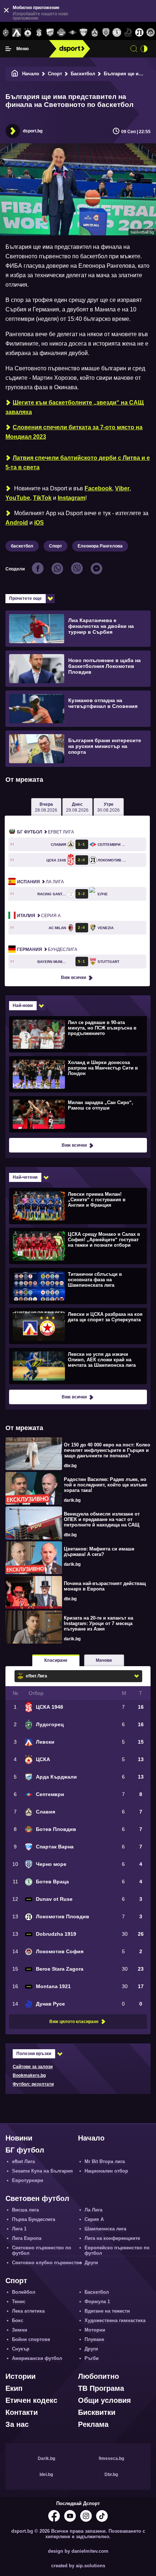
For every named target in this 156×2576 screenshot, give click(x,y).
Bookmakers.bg (29, 2075)
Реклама (93, 2424)
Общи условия (104, 2400)
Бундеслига (47, 949)
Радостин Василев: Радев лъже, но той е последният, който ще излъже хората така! (106, 1485)
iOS (39, 523)
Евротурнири (28, 2180)
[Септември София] (72, 33)
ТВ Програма (101, 2388)
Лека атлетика (28, 2311)
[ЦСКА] (28, 33)
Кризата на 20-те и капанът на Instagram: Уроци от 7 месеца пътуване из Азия (98, 1623)
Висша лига (25, 2210)
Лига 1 (19, 2229)
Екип (14, 2388)
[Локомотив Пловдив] (139, 33)
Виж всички (73, 978)
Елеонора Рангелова (100, 546)
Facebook (98, 488)
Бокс (18, 2320)
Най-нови (23, 1006)
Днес (77, 807)
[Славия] (95, 33)
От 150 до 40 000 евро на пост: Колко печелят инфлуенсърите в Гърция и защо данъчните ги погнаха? (107, 1450)
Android (17, 523)
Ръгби (92, 2358)
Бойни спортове (31, 2339)
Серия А (39, 916)
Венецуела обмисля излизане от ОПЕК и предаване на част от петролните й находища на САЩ (102, 1519)
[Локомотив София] (150, 33)
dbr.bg (70, 1466)
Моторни (95, 2330)
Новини (19, 2138)
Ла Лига (40, 882)
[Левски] (17, 33)
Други (91, 2263)
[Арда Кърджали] (50, 33)
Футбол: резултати (33, 2084)
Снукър (21, 2349)
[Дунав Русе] (128, 33)
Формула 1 (97, 2302)
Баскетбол (83, 74)
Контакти (22, 2412)
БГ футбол (25, 2150)
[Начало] (15, 74)
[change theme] (144, 49)
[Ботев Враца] (117, 33)
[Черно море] (106, 33)
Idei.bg (46, 2475)
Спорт (55, 74)
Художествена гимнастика (115, 2320)
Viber (122, 488)
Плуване (94, 2339)
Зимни (20, 2330)
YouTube (18, 498)
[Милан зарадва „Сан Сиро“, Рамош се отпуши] (77, 1114)
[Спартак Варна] (84, 33)
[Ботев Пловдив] (61, 33)
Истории (20, 2376)
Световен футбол (37, 2198)
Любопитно (98, 2376)
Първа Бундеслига (34, 2219)
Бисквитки (97, 2412)
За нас (17, 2424)
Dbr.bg (111, 2475)
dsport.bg (33, 131)
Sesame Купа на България (42, 2171)
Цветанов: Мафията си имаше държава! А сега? (99, 1552)
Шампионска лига (105, 2229)
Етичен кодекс (31, 2400)
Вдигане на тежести (107, 2311)
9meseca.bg (111, 2458)
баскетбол (22, 546)
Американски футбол (37, 2358)
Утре (108, 807)
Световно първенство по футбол (42, 2250)
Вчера (46, 807)
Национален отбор (106, 2171)
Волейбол (24, 2292)
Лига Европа (27, 2238)
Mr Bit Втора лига (105, 2161)
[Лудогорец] (6, 33)
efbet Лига (46, 832)
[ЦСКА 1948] (39, 33)
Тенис (19, 2302)
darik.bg (72, 1500)
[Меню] (8, 49)
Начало (31, 74)
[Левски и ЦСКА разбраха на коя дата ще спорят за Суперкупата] (77, 1326)
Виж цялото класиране (74, 2022)
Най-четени (25, 1177)
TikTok (42, 498)
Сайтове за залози (33, 2067)
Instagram (71, 498)
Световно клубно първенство (47, 2263)
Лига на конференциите (112, 2238)
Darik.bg (46, 2458)
